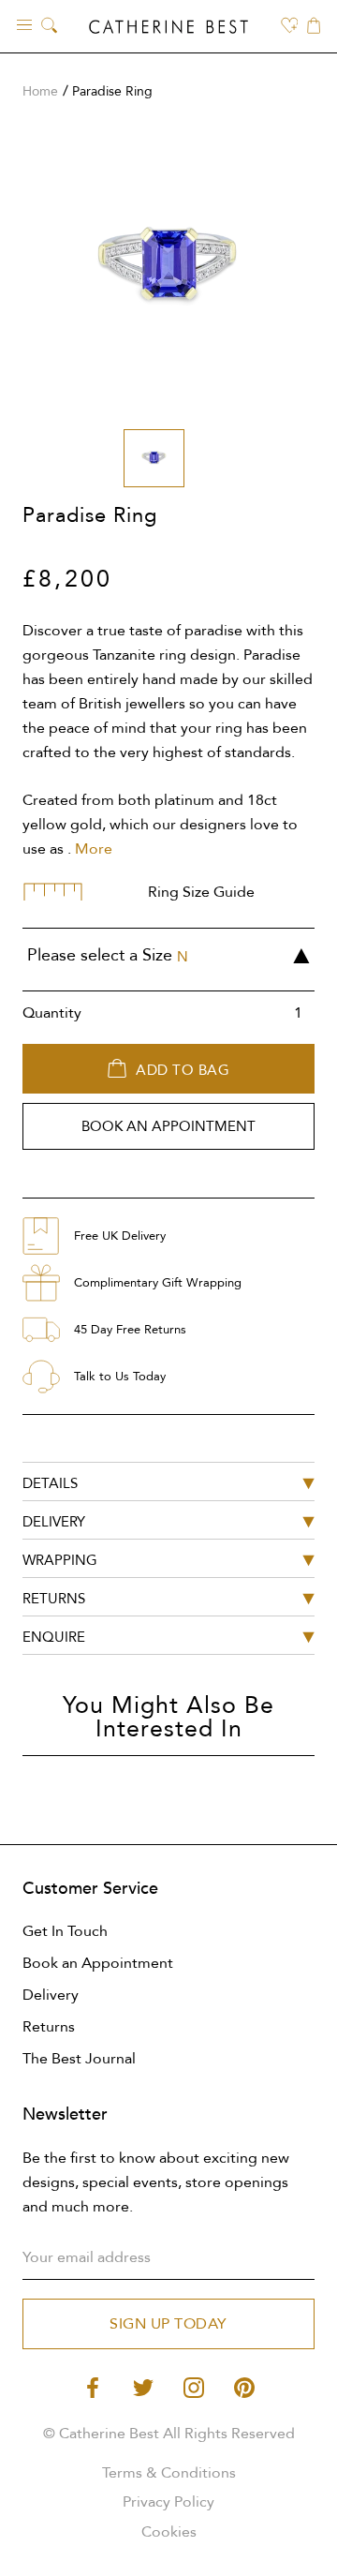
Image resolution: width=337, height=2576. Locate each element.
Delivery (51, 1995)
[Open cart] (314, 27)
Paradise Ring (112, 91)
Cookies (169, 2532)
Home (40, 91)
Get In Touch (65, 1931)
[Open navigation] (24, 24)
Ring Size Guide (201, 892)
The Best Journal (79, 2059)
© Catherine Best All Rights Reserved (169, 2434)
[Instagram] (194, 2386)
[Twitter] (143, 2386)
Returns (49, 2027)
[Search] (49, 27)
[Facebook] (93, 2386)
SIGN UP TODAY (168, 2324)
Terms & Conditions (169, 2473)
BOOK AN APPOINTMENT (168, 1126)
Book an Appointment (98, 1963)
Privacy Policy (168, 2502)
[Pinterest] (244, 2386)
